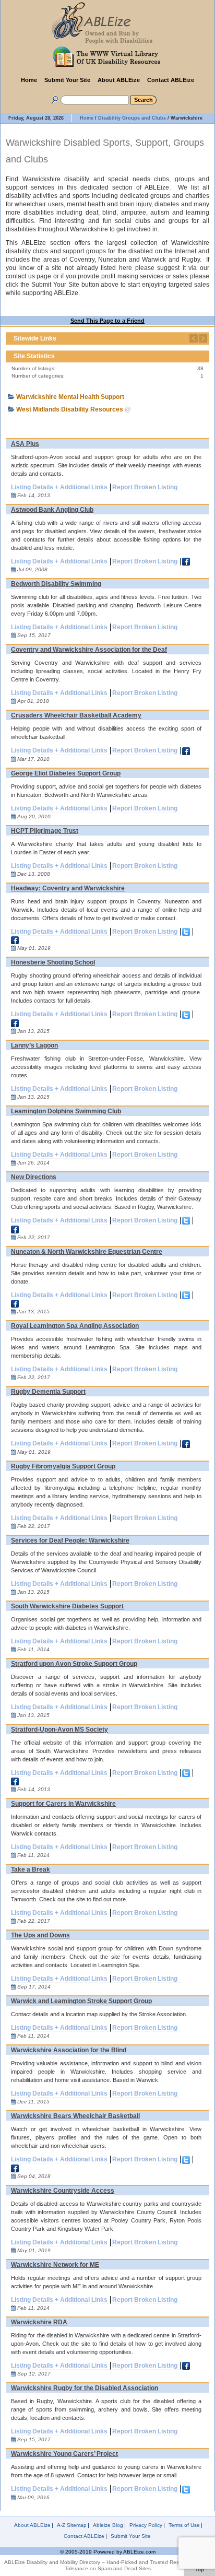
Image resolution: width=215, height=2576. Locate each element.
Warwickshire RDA (39, 2322)
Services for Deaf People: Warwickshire (70, 1540)
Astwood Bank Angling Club (52, 510)
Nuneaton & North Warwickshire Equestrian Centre (87, 1252)
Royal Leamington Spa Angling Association (75, 1326)
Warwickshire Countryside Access (63, 2191)
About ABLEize (119, 80)
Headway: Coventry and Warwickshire (68, 888)
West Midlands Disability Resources (70, 409)
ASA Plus (25, 444)
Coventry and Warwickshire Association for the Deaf (89, 650)
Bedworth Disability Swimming (56, 584)
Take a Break (31, 1869)
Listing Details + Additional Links (59, 487)
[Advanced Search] (53, 98)
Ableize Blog (108, 2525)
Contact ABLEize (171, 80)
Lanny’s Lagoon (34, 1045)
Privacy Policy (146, 2525)
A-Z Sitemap (72, 2525)
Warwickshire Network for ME (55, 2265)
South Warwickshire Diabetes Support (67, 1606)
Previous (194, 338)
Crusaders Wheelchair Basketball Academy (76, 715)
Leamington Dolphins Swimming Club (66, 1111)
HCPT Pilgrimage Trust (45, 831)
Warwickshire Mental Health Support (70, 397)
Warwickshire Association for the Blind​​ (69, 2050)
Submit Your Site (67, 80)
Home (29, 80)
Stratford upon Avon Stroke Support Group (74, 1664)
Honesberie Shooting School (53, 962)
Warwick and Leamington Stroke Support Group (81, 2001)
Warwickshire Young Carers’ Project (64, 2454)
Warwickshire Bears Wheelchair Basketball (75, 2116)
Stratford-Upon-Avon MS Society (59, 1730)
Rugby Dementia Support (48, 1392)
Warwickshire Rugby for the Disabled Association (85, 2388)
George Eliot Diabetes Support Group (66, 773)
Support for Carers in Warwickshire (63, 1804)
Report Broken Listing (145, 487)
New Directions (34, 1177)
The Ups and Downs (40, 1935)
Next (203, 338)
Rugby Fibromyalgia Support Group (63, 1466)
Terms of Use (184, 2525)
